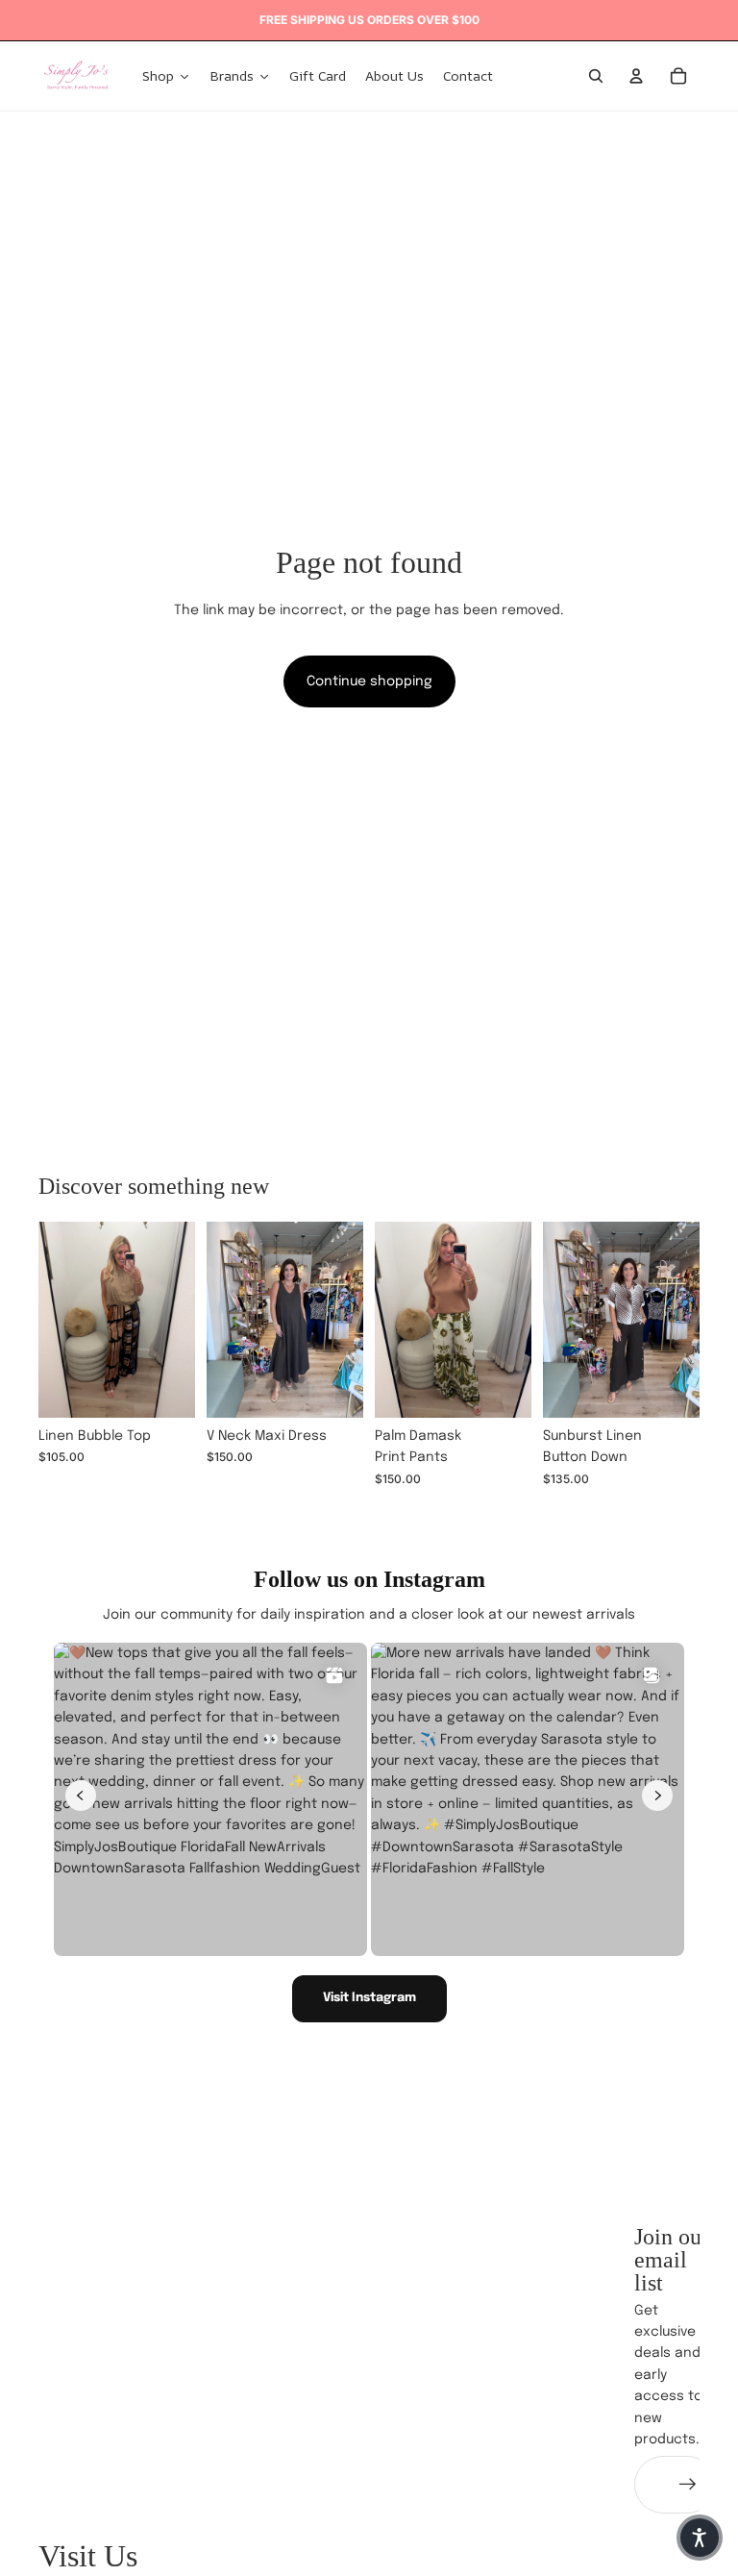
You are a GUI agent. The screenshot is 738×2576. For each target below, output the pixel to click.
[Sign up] (688, 2485)
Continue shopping (369, 681)
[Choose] (165, 1388)
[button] (700, 2538)
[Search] (596, 76)
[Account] (636, 76)
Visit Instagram (369, 1998)
